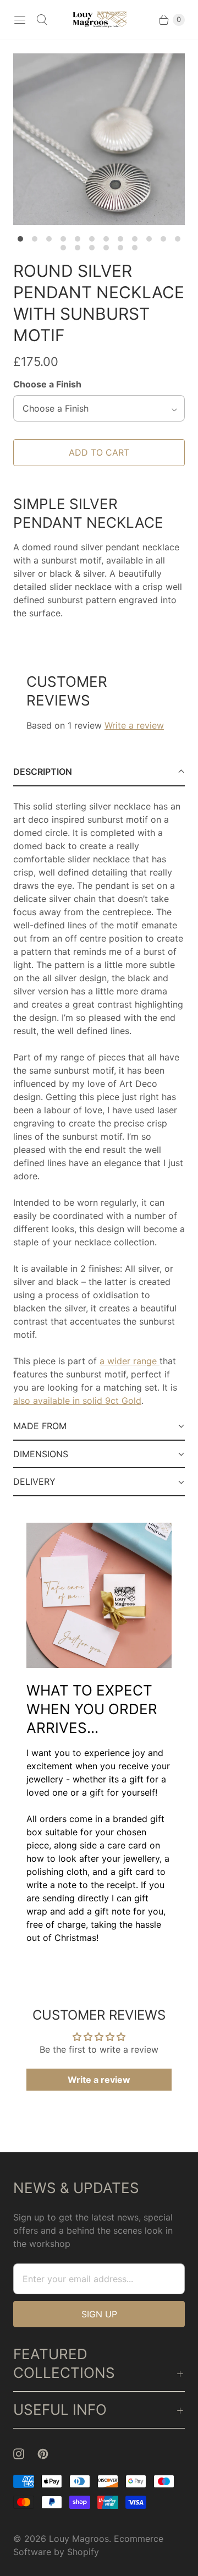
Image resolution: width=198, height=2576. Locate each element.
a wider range (130, 1361)
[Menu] (20, 20)
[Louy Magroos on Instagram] (25, 2454)
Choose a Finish (47, 384)
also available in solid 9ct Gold (77, 1401)
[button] (99, 772)
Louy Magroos (79, 2539)
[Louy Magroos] (99, 20)
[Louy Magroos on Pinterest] (50, 2454)
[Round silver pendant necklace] (99, 139)
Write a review (134, 725)
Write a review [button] (99, 2080)
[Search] (42, 20)
